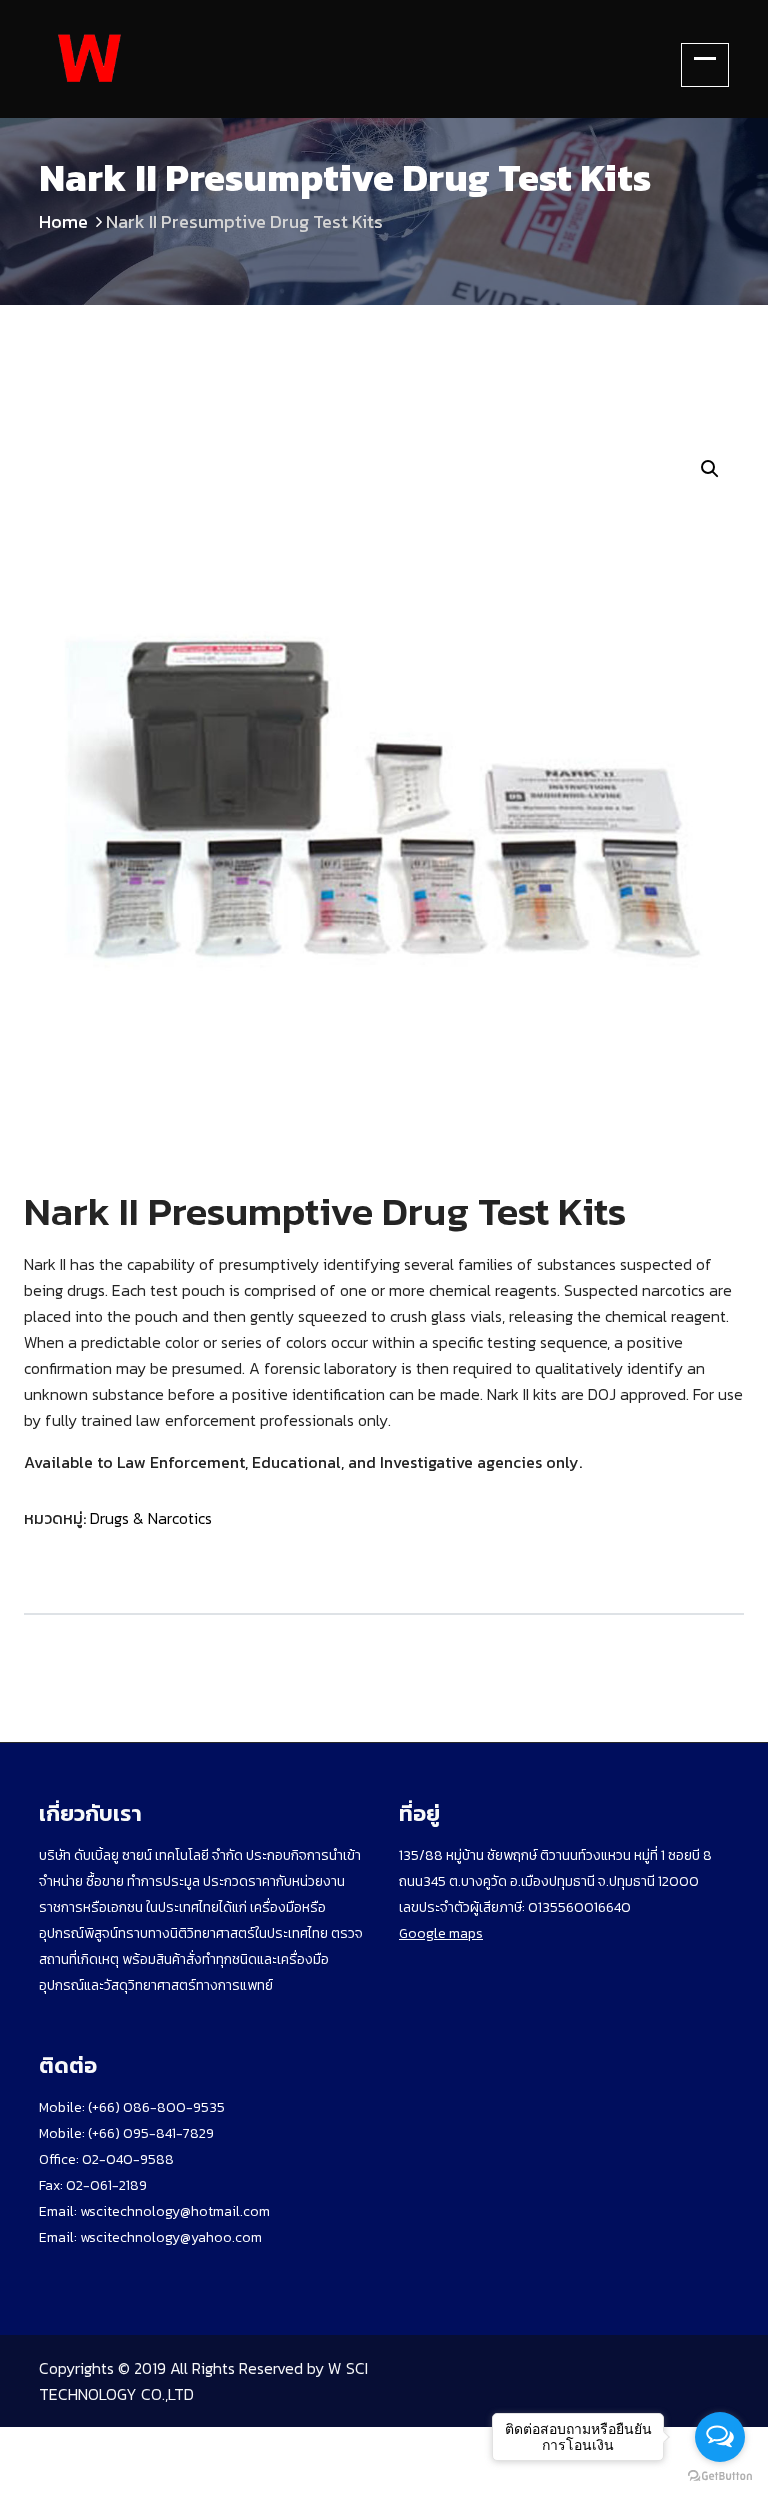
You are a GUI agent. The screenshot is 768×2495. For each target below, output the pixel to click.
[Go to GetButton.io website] (720, 2475)
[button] (710, 469)
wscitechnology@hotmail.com (175, 2211)
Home (63, 221)
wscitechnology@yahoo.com (169, 2237)
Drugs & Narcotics (151, 1518)
